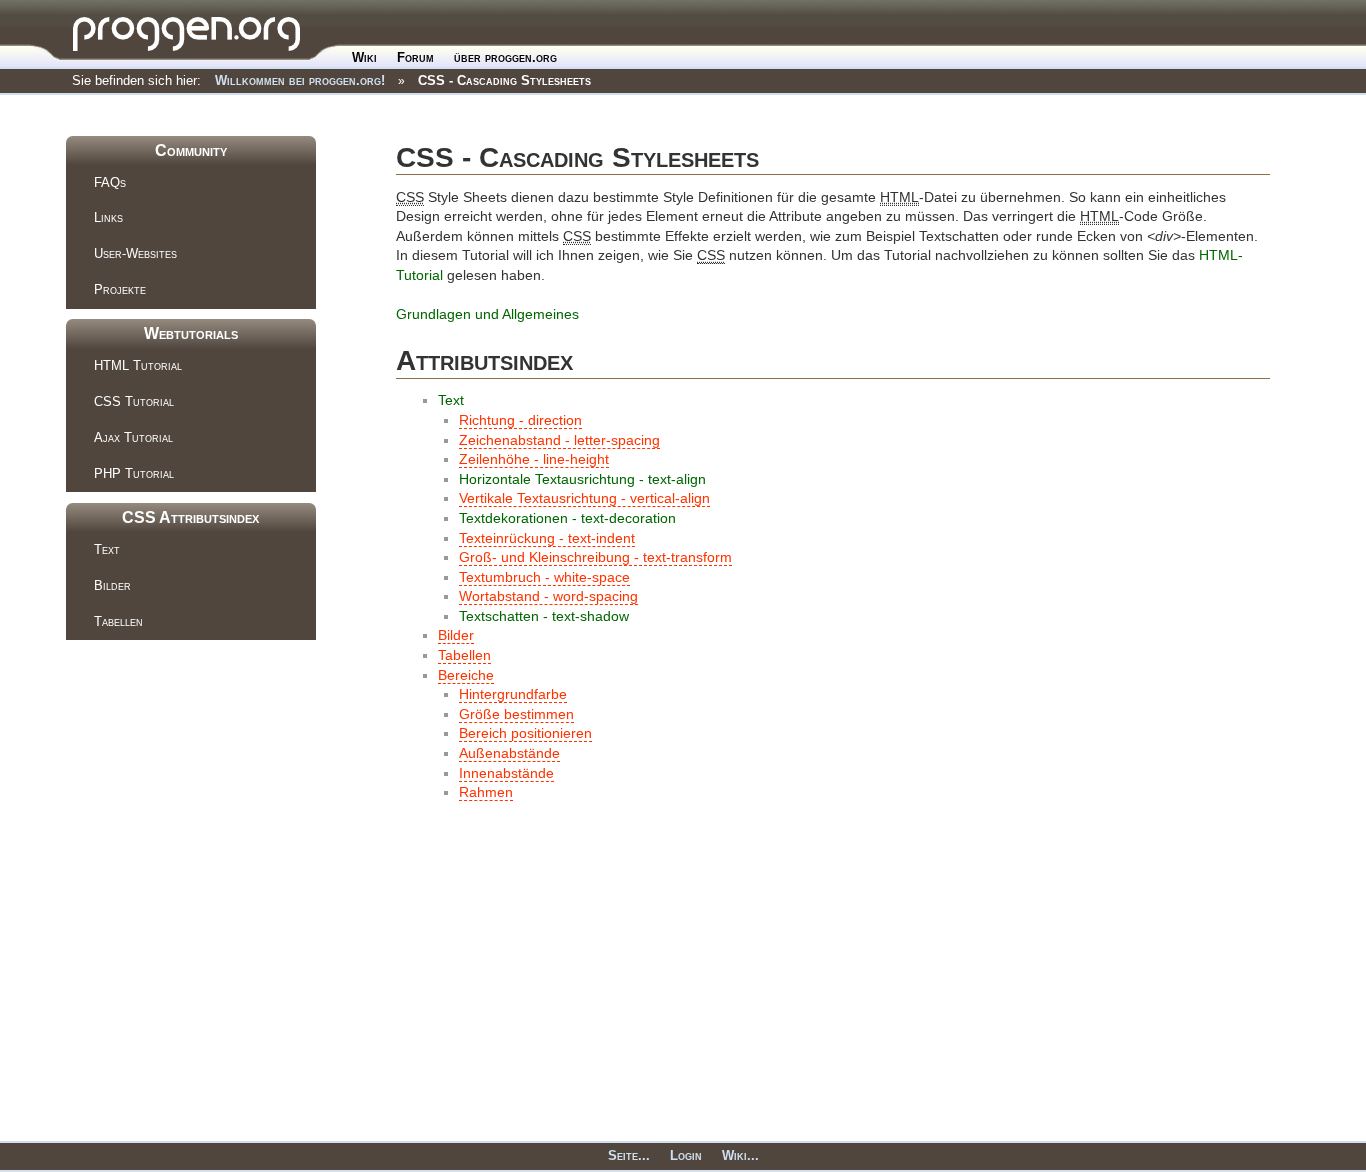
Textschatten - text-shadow (544, 616)
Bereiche (466, 675)
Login (686, 1155)
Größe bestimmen (516, 714)
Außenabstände (509, 753)
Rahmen (486, 792)
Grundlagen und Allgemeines (487, 314)
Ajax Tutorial (133, 437)
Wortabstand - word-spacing (548, 596)
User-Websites (135, 253)
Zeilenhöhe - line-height (534, 459)
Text (107, 549)
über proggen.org (505, 57)
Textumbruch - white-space (544, 577)
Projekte (120, 289)
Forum (415, 57)
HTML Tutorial (138, 365)
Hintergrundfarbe (513, 694)
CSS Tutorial (134, 401)
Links (108, 217)
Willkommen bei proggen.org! (300, 80)
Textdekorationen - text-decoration (567, 518)
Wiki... (740, 1155)
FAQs (110, 182)
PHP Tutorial (134, 473)
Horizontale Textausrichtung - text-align (582, 479)
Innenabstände (506, 773)
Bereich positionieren (525, 733)
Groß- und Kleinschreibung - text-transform (595, 557)
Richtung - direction (520, 420)
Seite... (629, 1155)
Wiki (364, 57)
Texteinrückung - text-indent (547, 538)
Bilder (112, 585)
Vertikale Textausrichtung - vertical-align (584, 498)
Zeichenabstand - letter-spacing (559, 440)
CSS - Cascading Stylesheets (504, 80)
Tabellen (118, 621)
